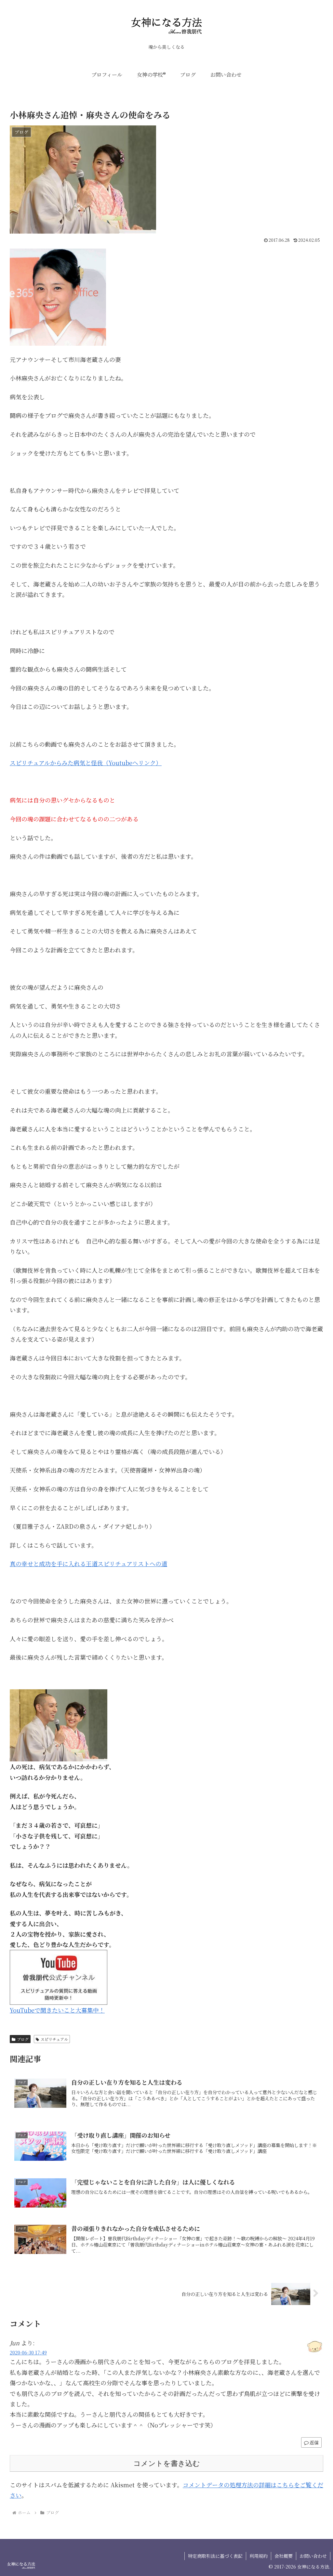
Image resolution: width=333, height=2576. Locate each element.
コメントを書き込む (167, 2463)
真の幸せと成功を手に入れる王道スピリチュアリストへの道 (88, 1564)
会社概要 (284, 2556)
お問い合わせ (313, 2556)
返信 (314, 2442)
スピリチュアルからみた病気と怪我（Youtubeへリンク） (86, 763)
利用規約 (259, 2556)
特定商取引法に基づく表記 (215, 2556)
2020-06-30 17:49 (28, 2352)
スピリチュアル (54, 2039)
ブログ (23, 2039)
